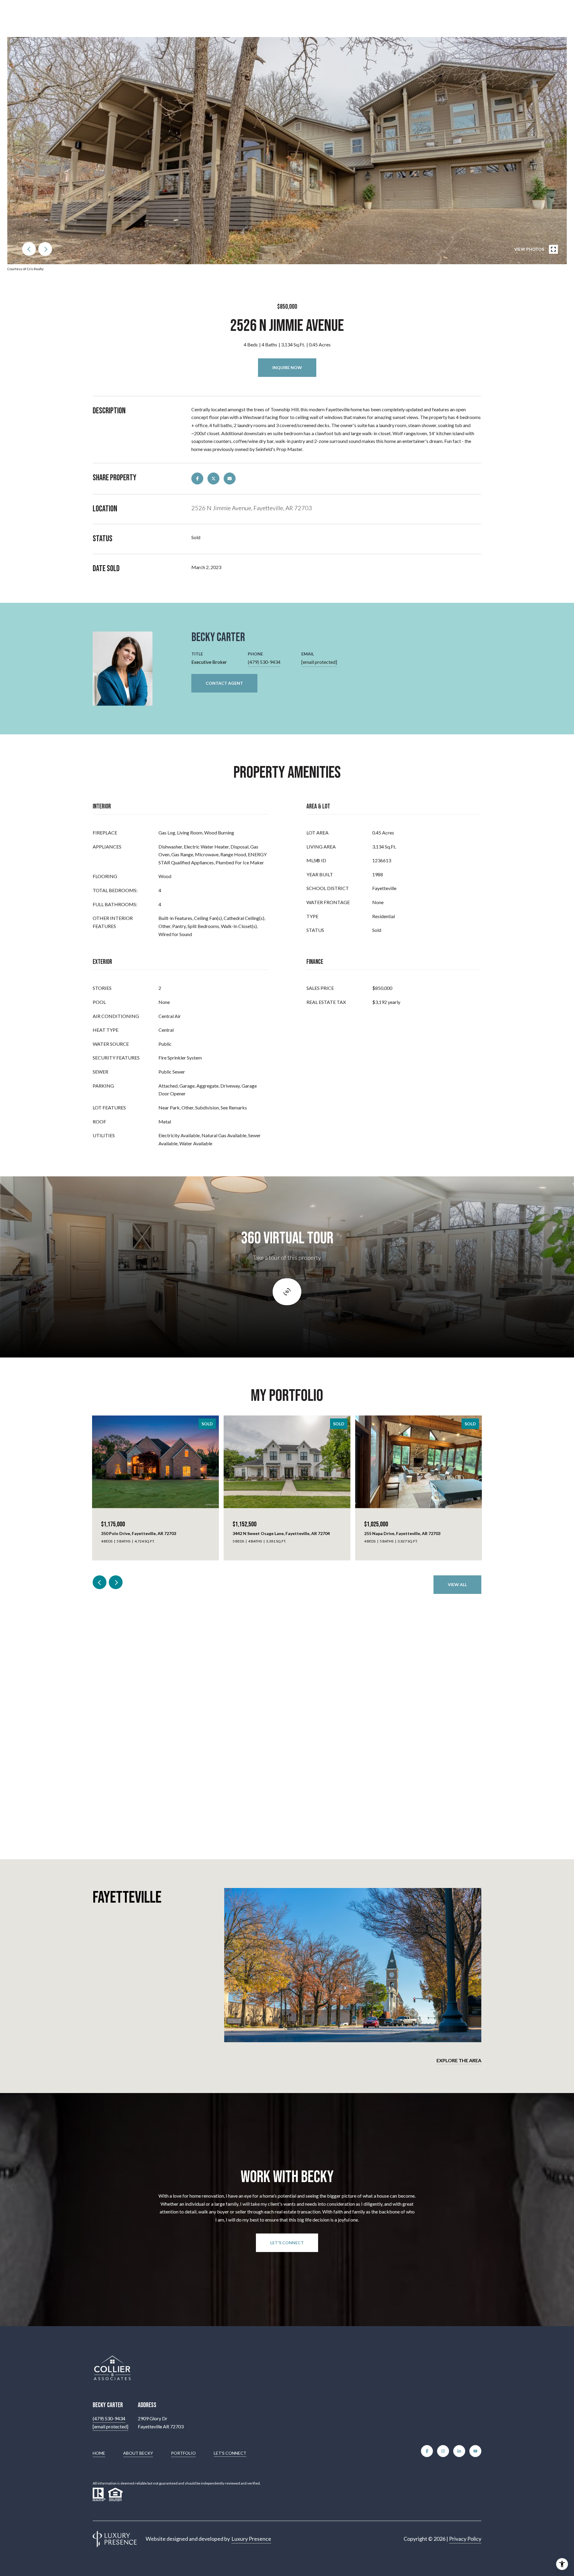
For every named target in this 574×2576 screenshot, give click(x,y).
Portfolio (183, 2453)
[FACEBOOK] (427, 2451)
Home (99, 2453)
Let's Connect (230, 2453)
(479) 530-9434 (264, 662)
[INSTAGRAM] (443, 2451)
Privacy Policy (465, 2539)
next (45, 249)
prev (29, 249)
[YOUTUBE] (475, 2451)
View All (457, 1584)
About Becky (138, 2453)
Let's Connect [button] (287, 2243)
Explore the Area (459, 2060)
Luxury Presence (251, 2539)
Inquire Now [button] (287, 367)
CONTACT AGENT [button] (224, 683)
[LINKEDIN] (459, 2451)
